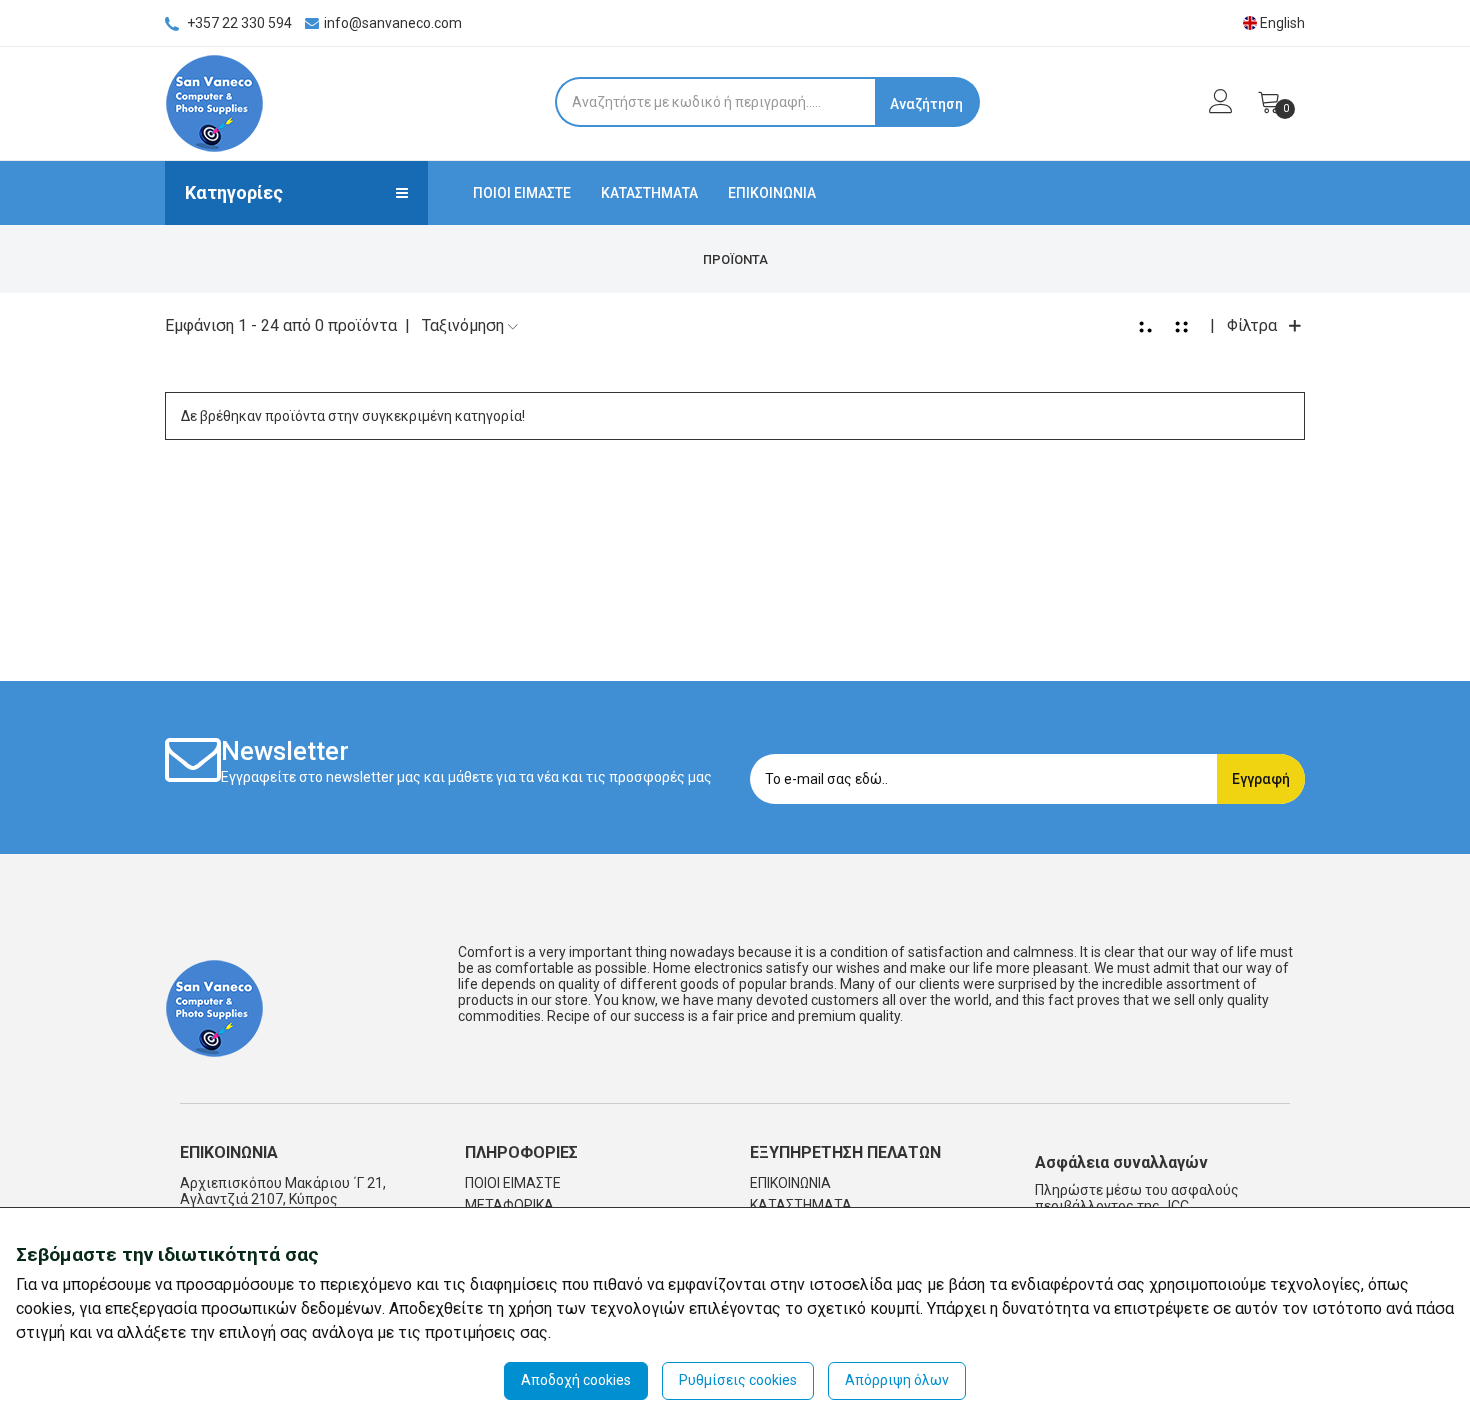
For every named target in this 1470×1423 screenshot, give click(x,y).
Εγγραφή (1261, 779)
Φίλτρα (1252, 325)
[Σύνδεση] (1211, 106)
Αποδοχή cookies (576, 1380)
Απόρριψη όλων (897, 1380)
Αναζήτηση (926, 104)
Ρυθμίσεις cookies (738, 1380)
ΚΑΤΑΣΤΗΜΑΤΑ (649, 193)
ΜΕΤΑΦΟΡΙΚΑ (509, 1205)
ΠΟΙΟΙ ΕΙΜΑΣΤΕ (522, 193)
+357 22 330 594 (238, 23)
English (1281, 23)
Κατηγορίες (234, 192)
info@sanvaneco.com (393, 23)
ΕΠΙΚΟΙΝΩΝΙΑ (772, 193)
